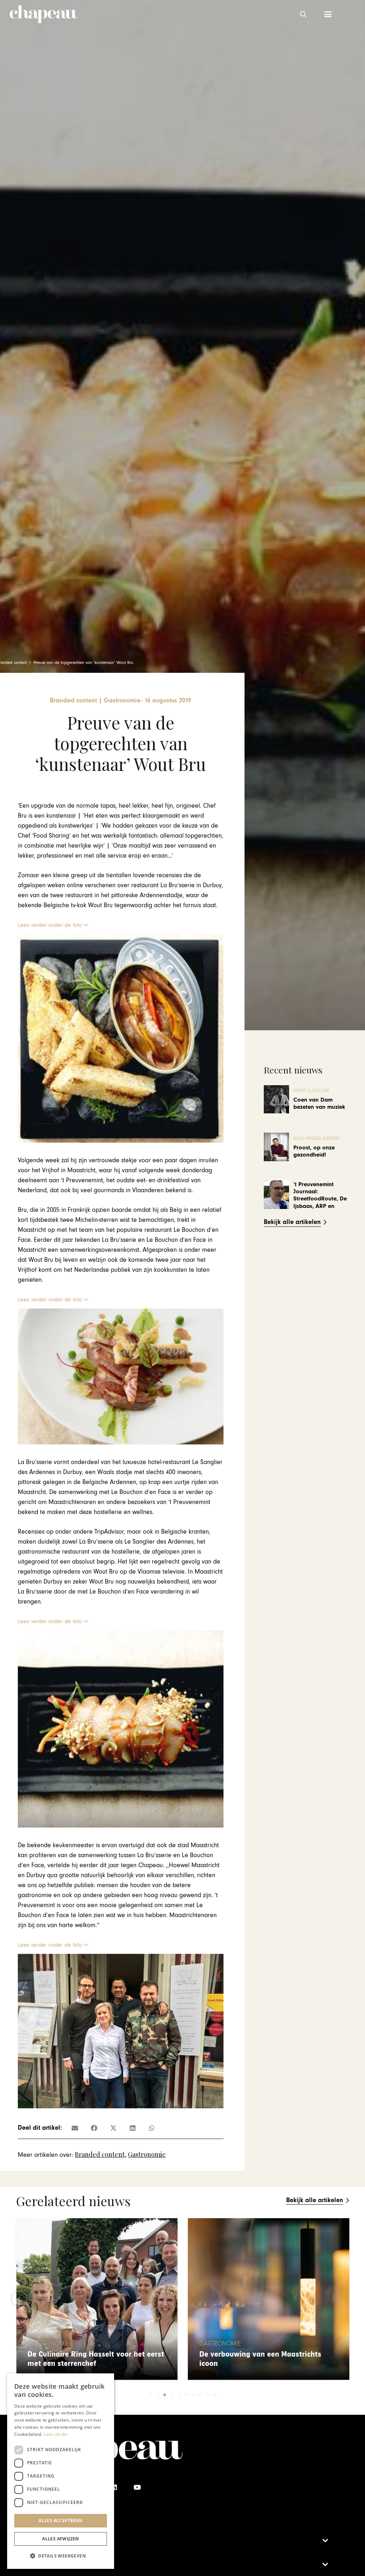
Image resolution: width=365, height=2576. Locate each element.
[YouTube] (137, 2487)
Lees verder (56, 2434)
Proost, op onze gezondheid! (314, 1151)
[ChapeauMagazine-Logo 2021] (43, 14)
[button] (303, 14)
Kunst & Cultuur (311, 1091)
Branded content (100, 2154)
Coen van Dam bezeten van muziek (319, 1103)
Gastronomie (147, 2154)
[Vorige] (19, 2299)
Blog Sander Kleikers (316, 1139)
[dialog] (61, 2471)
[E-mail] (75, 2128)
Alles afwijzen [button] (61, 2539)
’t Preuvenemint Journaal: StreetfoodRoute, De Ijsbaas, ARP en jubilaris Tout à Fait (320, 1199)
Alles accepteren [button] (60, 2521)
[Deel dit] (94, 2128)
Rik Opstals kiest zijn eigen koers (256, 2364)
